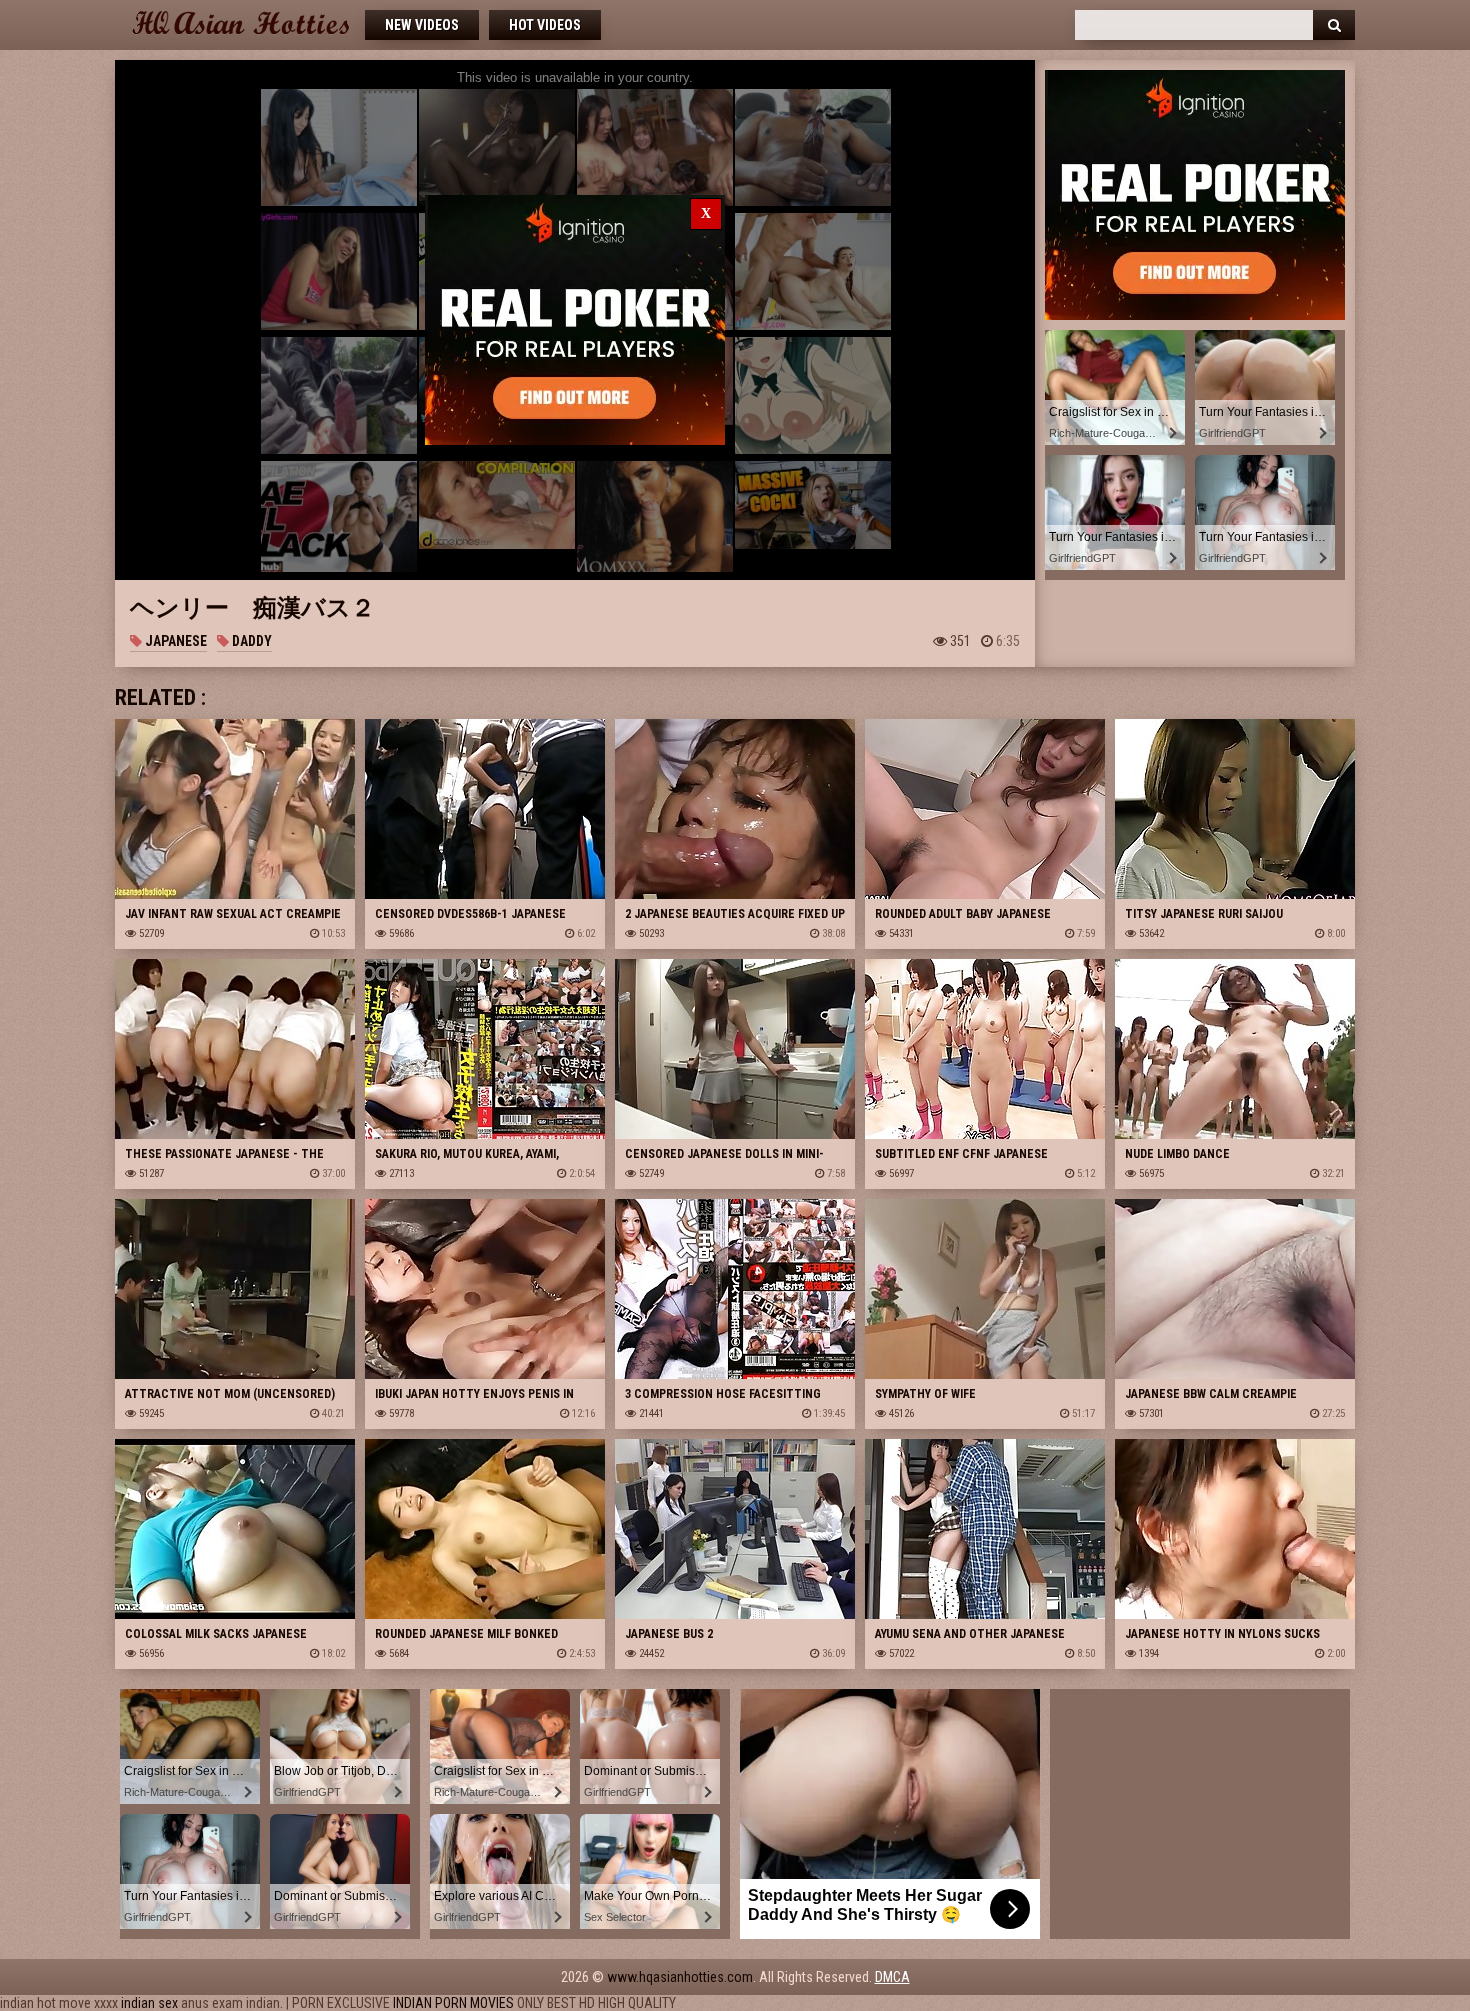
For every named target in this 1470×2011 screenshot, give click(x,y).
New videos (422, 25)
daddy (250, 641)
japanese (174, 641)
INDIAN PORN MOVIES (453, 2003)
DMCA (892, 1977)
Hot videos (545, 25)
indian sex (149, 2003)
